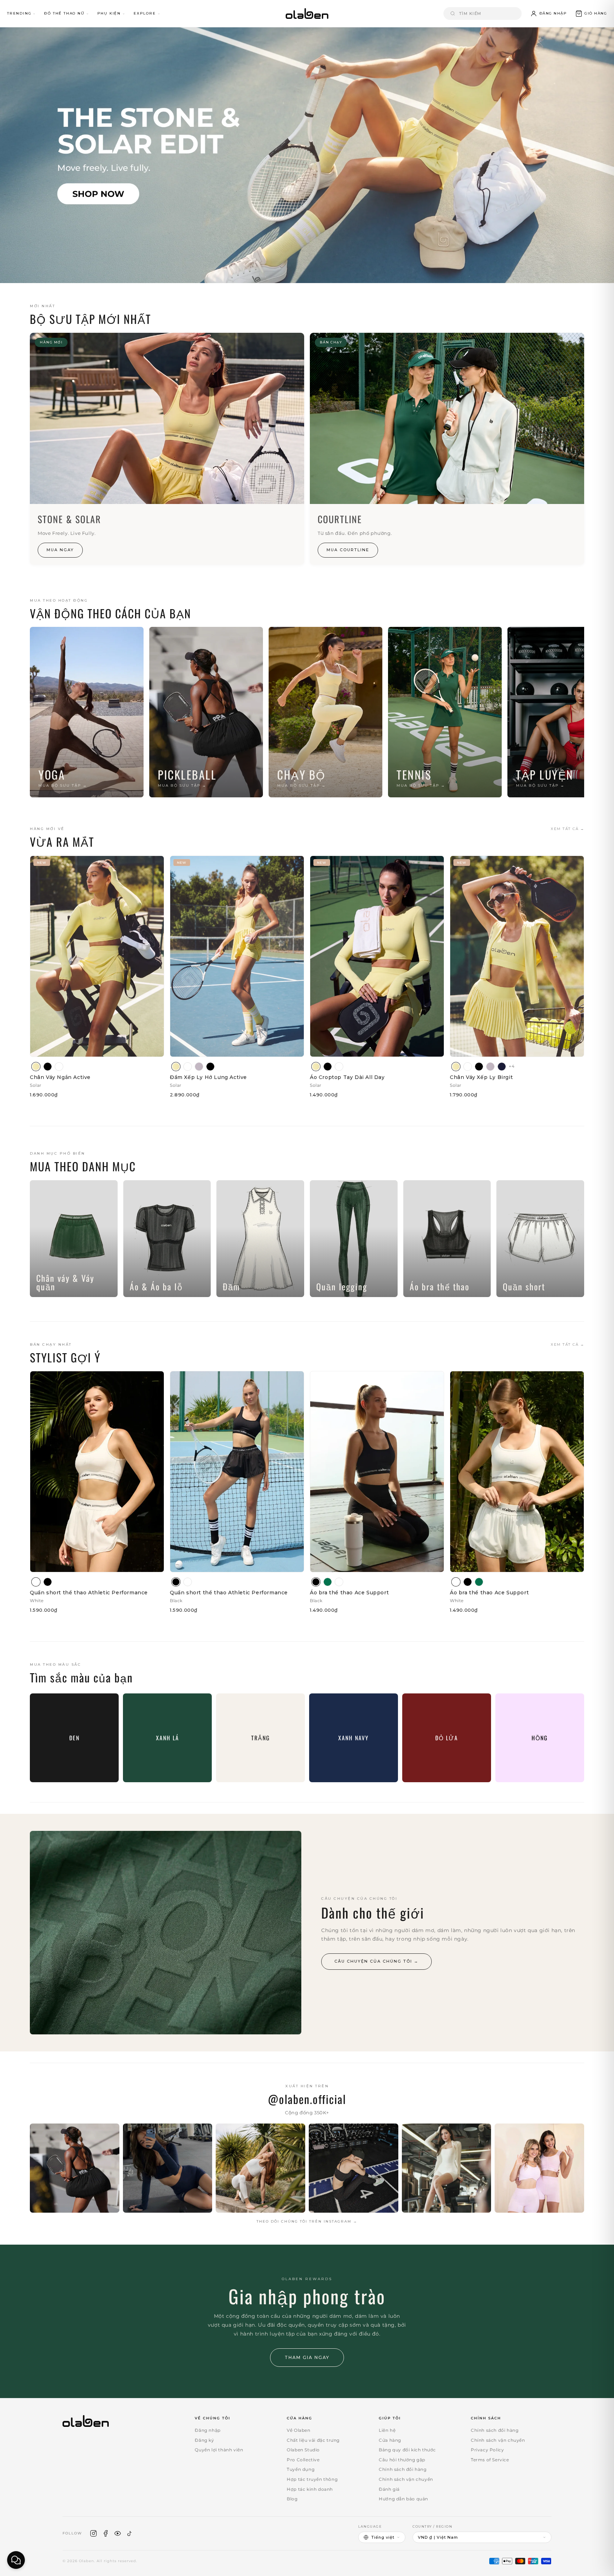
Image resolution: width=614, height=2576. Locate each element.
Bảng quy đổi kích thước (407, 2450)
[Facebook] (106, 2533)
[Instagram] (93, 2533)
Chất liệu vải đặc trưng (313, 2440)
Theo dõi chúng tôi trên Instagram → (307, 2221)
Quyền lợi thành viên (219, 2450)
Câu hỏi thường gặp (402, 2460)
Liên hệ (387, 2430)
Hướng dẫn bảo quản (403, 2499)
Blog (292, 2499)
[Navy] (502, 1067)
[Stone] (199, 1067)
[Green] (328, 1582)
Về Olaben (298, 2430)
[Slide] (307, 155)
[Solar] (36, 1067)
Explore (145, 13)
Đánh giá (389, 2489)
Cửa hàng (390, 2440)
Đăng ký (204, 2440)
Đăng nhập (208, 2430)
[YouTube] (118, 2533)
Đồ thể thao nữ (64, 13)
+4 (512, 1066)
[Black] (48, 1067)
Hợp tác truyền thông (312, 2479)
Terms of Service (490, 2460)
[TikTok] (130, 2533)
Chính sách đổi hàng (403, 2469)
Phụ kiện (109, 13)
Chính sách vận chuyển (406, 2479)
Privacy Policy (487, 2450)
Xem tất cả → (567, 829)
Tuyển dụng (301, 2469)
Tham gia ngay (307, 2357)
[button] (591, 13)
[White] (59, 1067)
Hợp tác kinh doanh (310, 2489)
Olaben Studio (303, 2450)
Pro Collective (303, 2460)
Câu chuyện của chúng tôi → (376, 1961)
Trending (19, 13)
